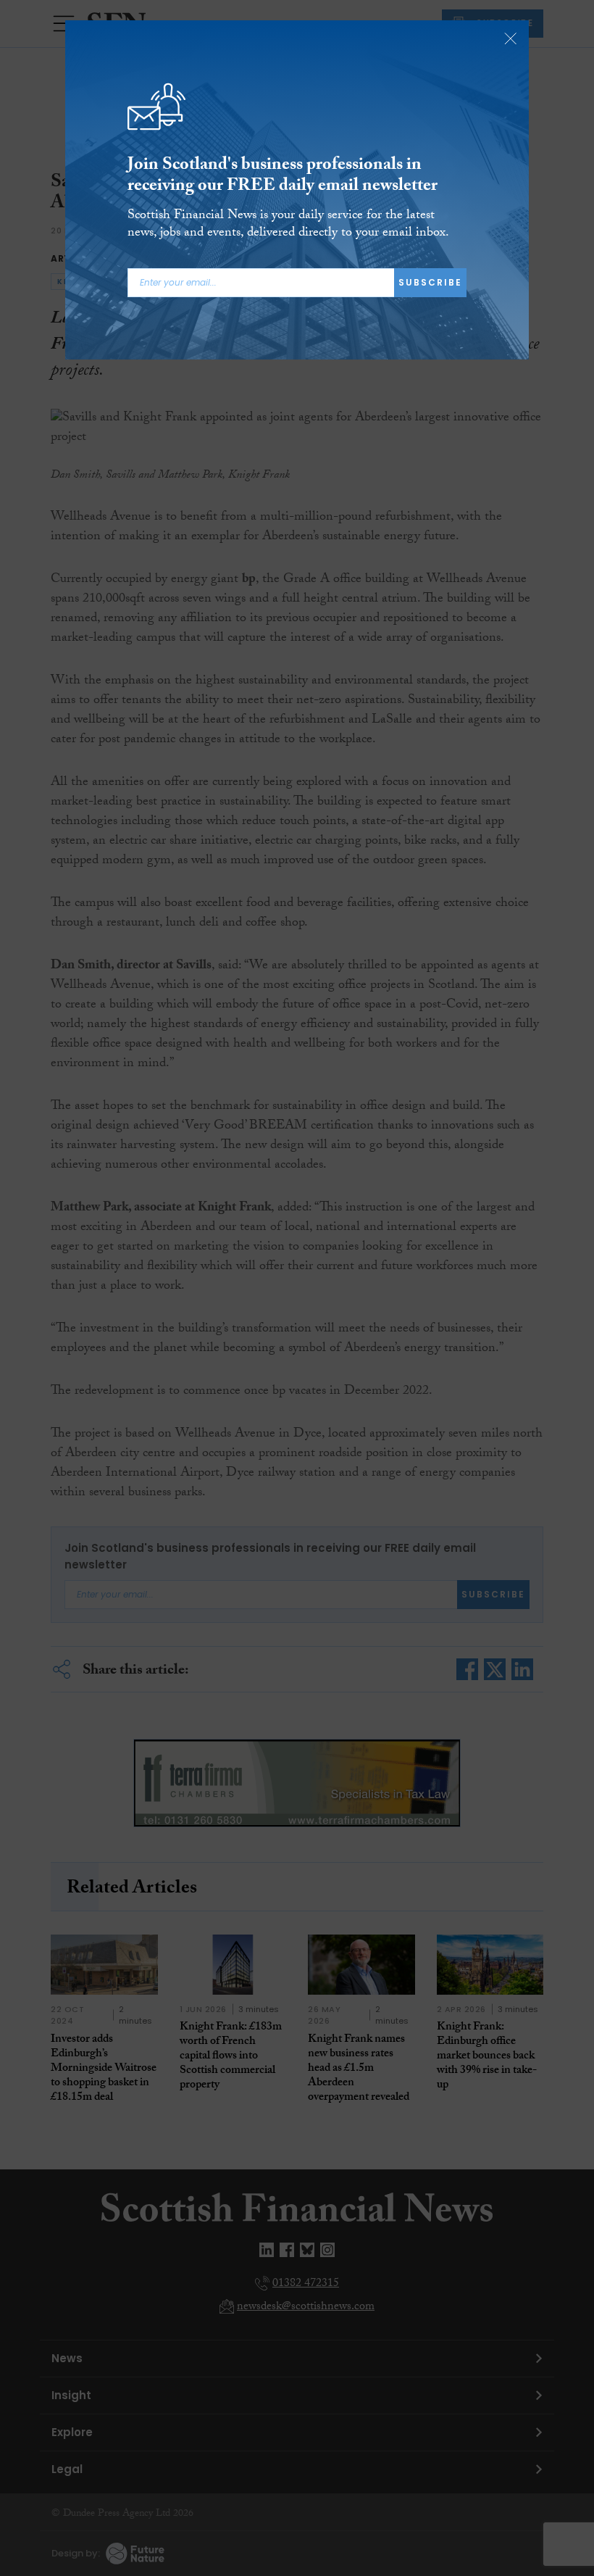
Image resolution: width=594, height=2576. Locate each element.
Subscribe (430, 282)
